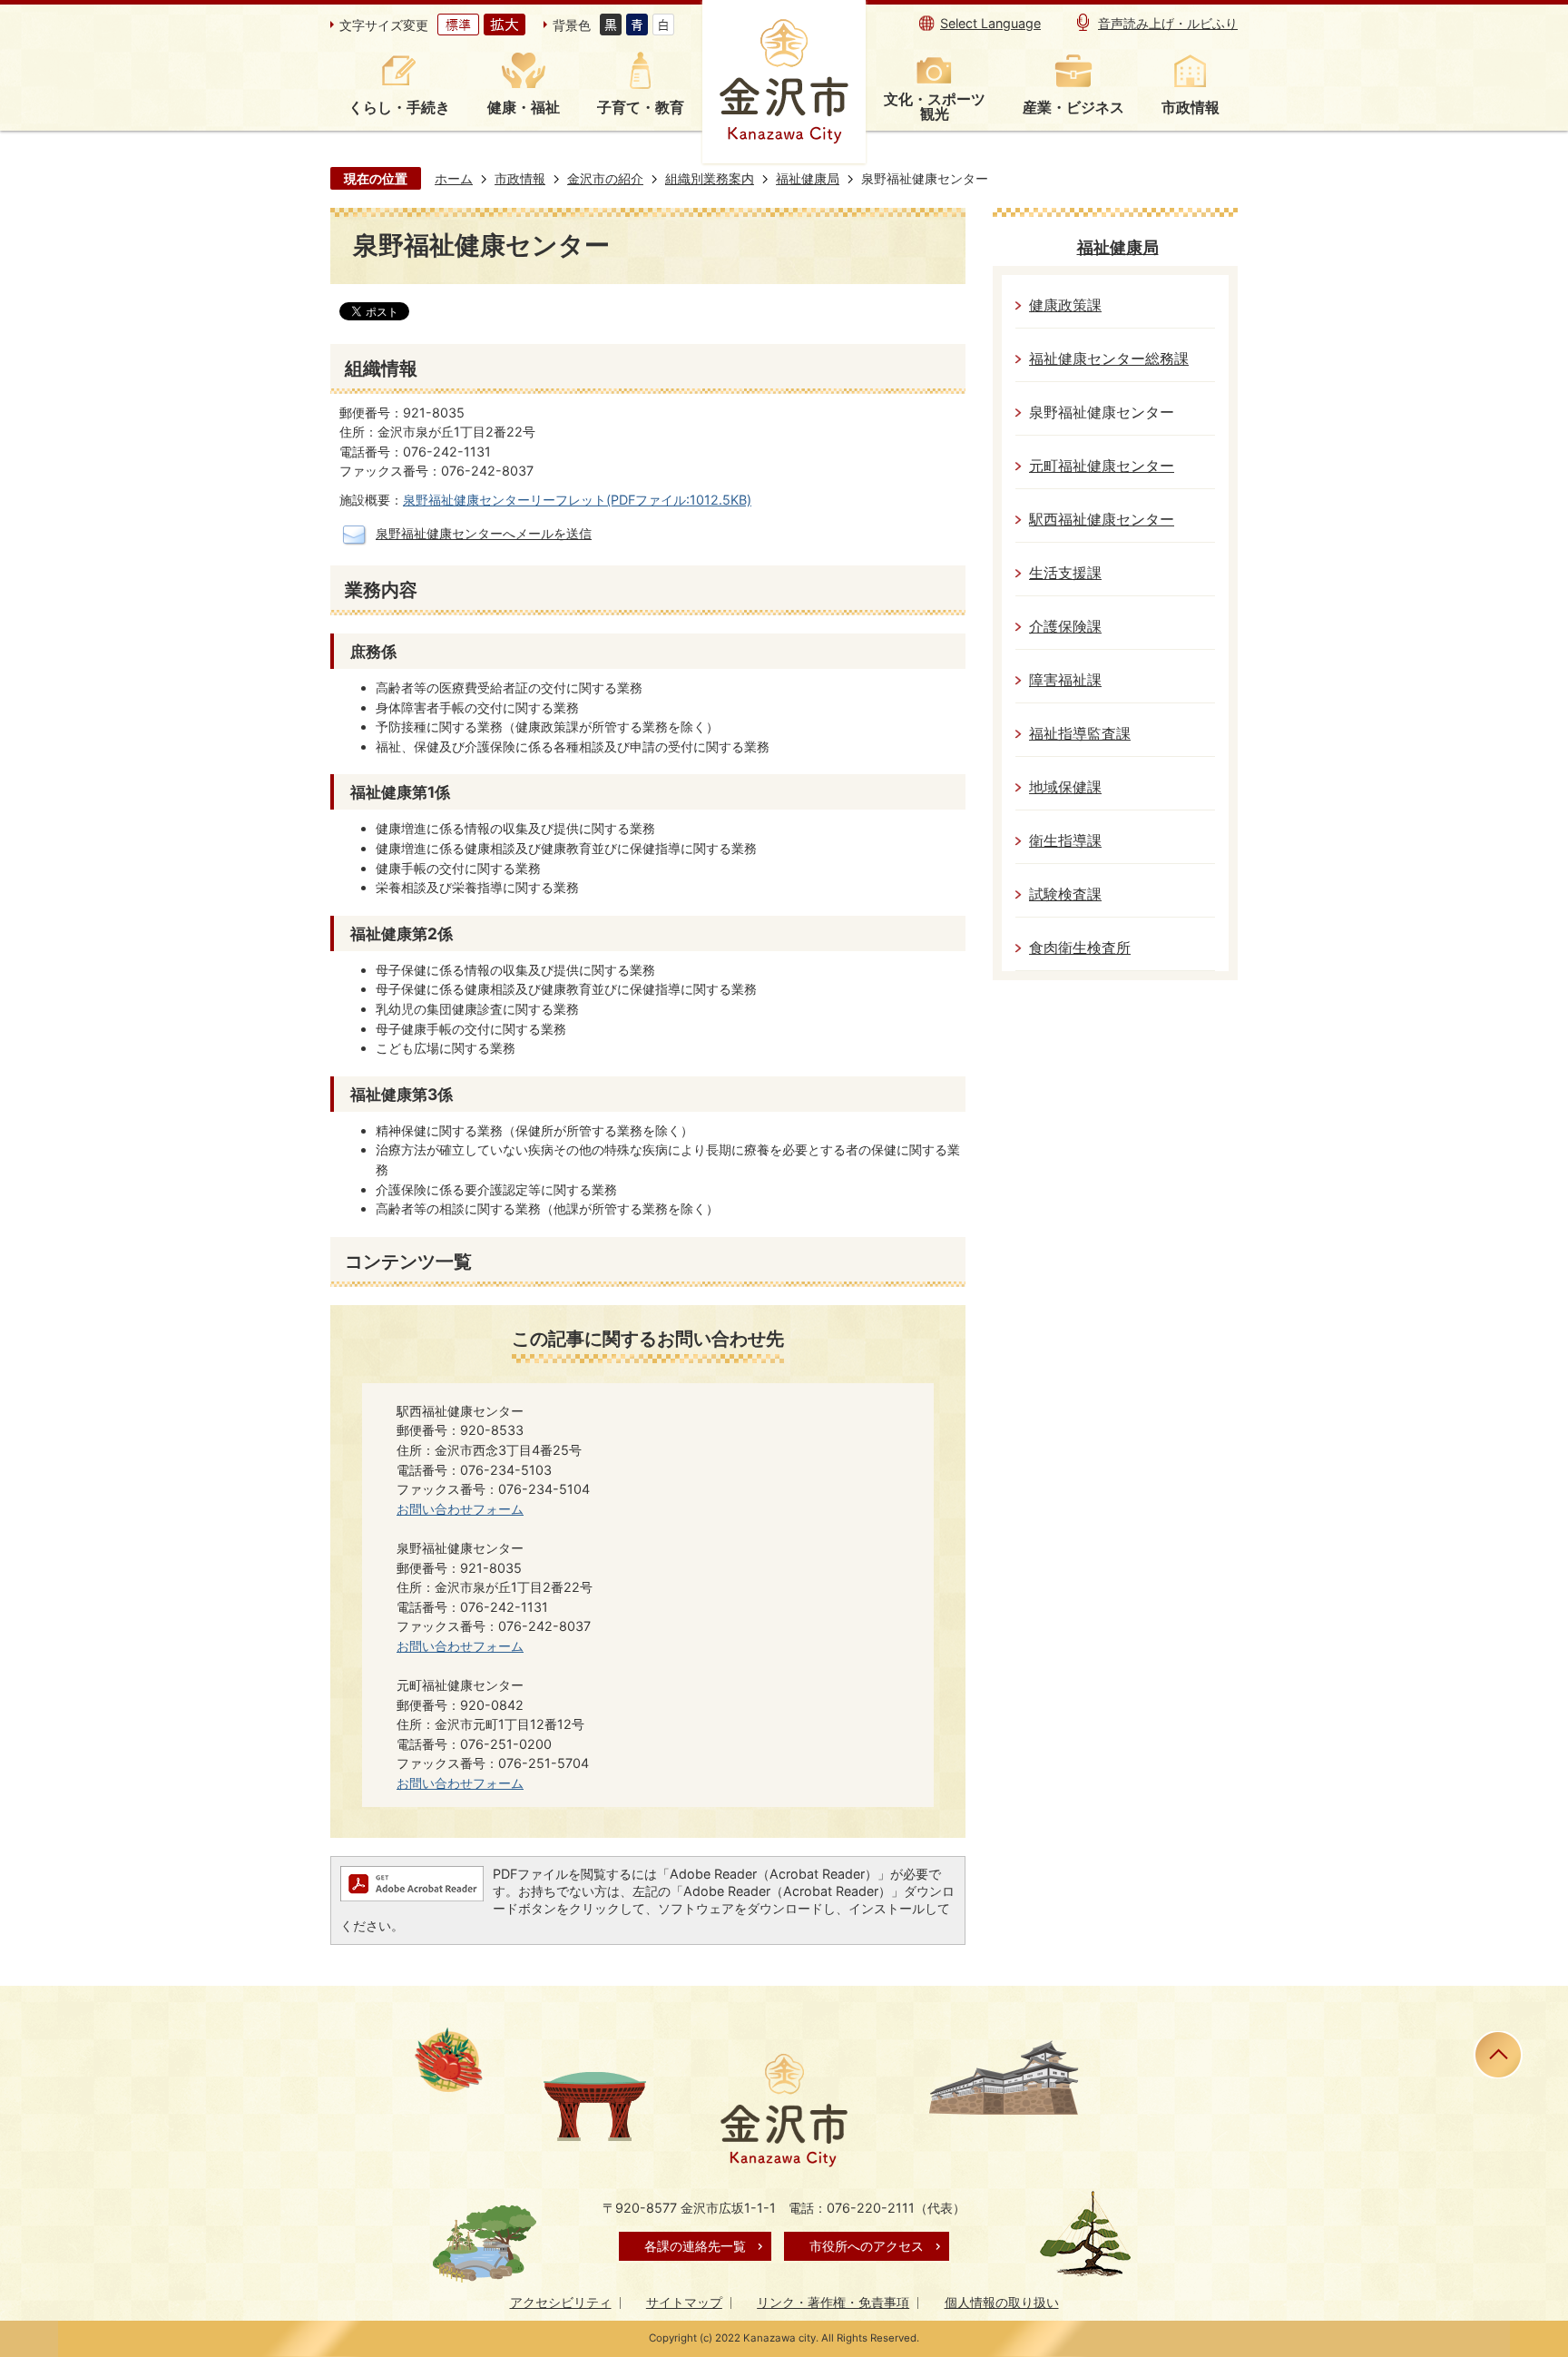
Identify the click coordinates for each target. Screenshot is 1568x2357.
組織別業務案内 (710, 178)
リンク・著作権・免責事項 (833, 2302)
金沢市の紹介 (605, 178)
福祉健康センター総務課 (1109, 359)
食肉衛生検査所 (1080, 948)
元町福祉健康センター (1102, 466)
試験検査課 (1065, 894)
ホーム (454, 178)
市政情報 (520, 178)
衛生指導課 (1065, 841)
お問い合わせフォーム (460, 1509)
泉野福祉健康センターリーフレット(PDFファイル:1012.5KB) (577, 500)
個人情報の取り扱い (1002, 2302)
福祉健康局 (808, 178)
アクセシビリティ (561, 2302)
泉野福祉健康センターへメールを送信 (484, 533)
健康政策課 (1065, 305)
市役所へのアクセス (867, 2246)
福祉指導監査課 (1080, 734)
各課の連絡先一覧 (695, 2246)
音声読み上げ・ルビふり (1168, 23)
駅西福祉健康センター (1102, 520)
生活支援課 (1065, 573)
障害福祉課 (1065, 680)
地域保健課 (1065, 787)
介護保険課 (1065, 627)
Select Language (990, 23)
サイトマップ (684, 2302)
